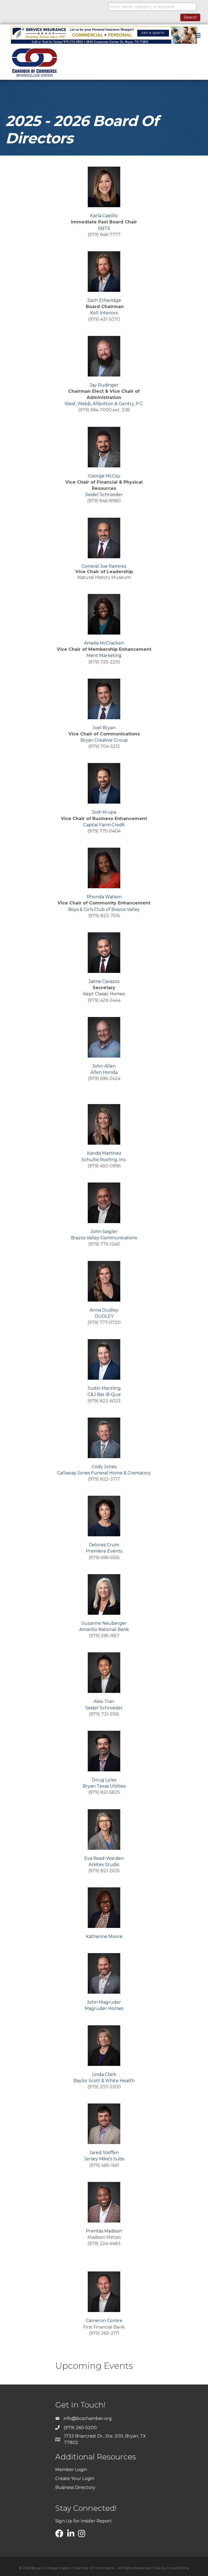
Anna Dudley (104, 1310)
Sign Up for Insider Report (84, 2521)
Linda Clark (104, 2074)
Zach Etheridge (104, 300)
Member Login (71, 2470)
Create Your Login (75, 2478)
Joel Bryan (104, 728)
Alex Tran (104, 1701)
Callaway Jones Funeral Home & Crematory (104, 1473)
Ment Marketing (104, 655)
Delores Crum (104, 1545)
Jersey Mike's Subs (104, 2159)
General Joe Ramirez (104, 566)
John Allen (104, 1066)
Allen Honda (104, 1072)
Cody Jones (104, 1467)
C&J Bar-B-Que (104, 1394)
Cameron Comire (104, 2321)
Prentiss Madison (104, 2231)
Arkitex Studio (104, 1865)
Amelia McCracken (104, 643)
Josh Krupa (104, 812)
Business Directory (75, 2487)
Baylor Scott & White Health (104, 2081)
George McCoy (104, 476)
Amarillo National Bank (104, 1629)
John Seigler (104, 1232)
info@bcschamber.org (88, 2418)
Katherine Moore (104, 1936)
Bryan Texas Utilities (104, 1786)
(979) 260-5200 (80, 2428)
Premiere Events (104, 1551)
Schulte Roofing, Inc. (104, 1160)
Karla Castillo (104, 216)
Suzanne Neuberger (104, 1623)
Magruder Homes (104, 2008)
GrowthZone (178, 2568)
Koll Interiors (104, 313)
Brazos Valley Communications (104, 1238)
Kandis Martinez (104, 1153)
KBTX (104, 228)
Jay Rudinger (104, 385)
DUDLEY (104, 1316)
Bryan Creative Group (104, 740)
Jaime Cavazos (104, 981)
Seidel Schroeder (104, 495)
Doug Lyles (104, 1780)
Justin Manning (104, 1388)
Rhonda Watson (104, 897)
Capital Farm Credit (104, 825)
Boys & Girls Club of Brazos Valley (104, 909)
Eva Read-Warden (104, 1858)
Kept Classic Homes (104, 994)
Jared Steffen (104, 2153)
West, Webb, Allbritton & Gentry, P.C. (104, 404)
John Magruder (104, 2002)
